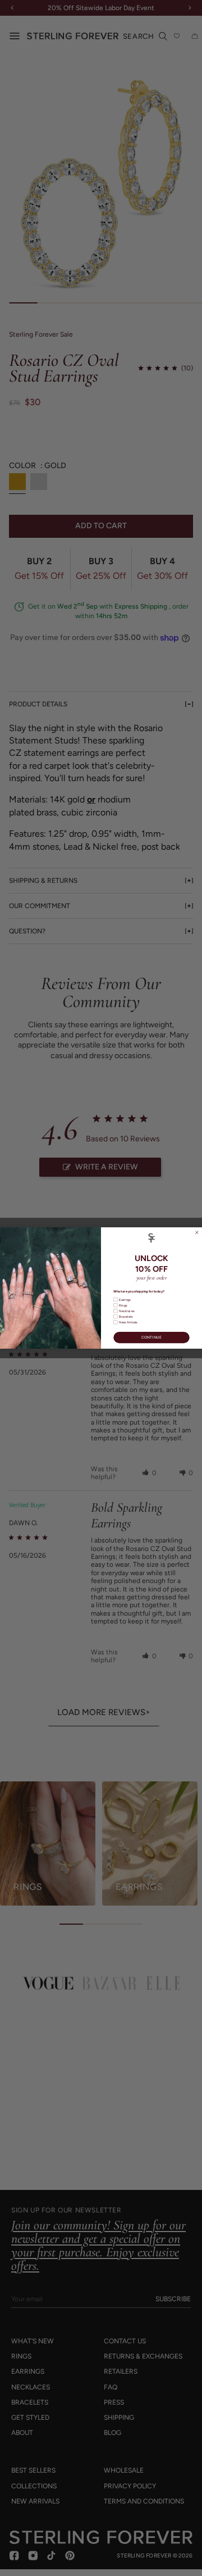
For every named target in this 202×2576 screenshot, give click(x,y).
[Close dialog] (197, 1233)
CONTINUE (152, 1337)
